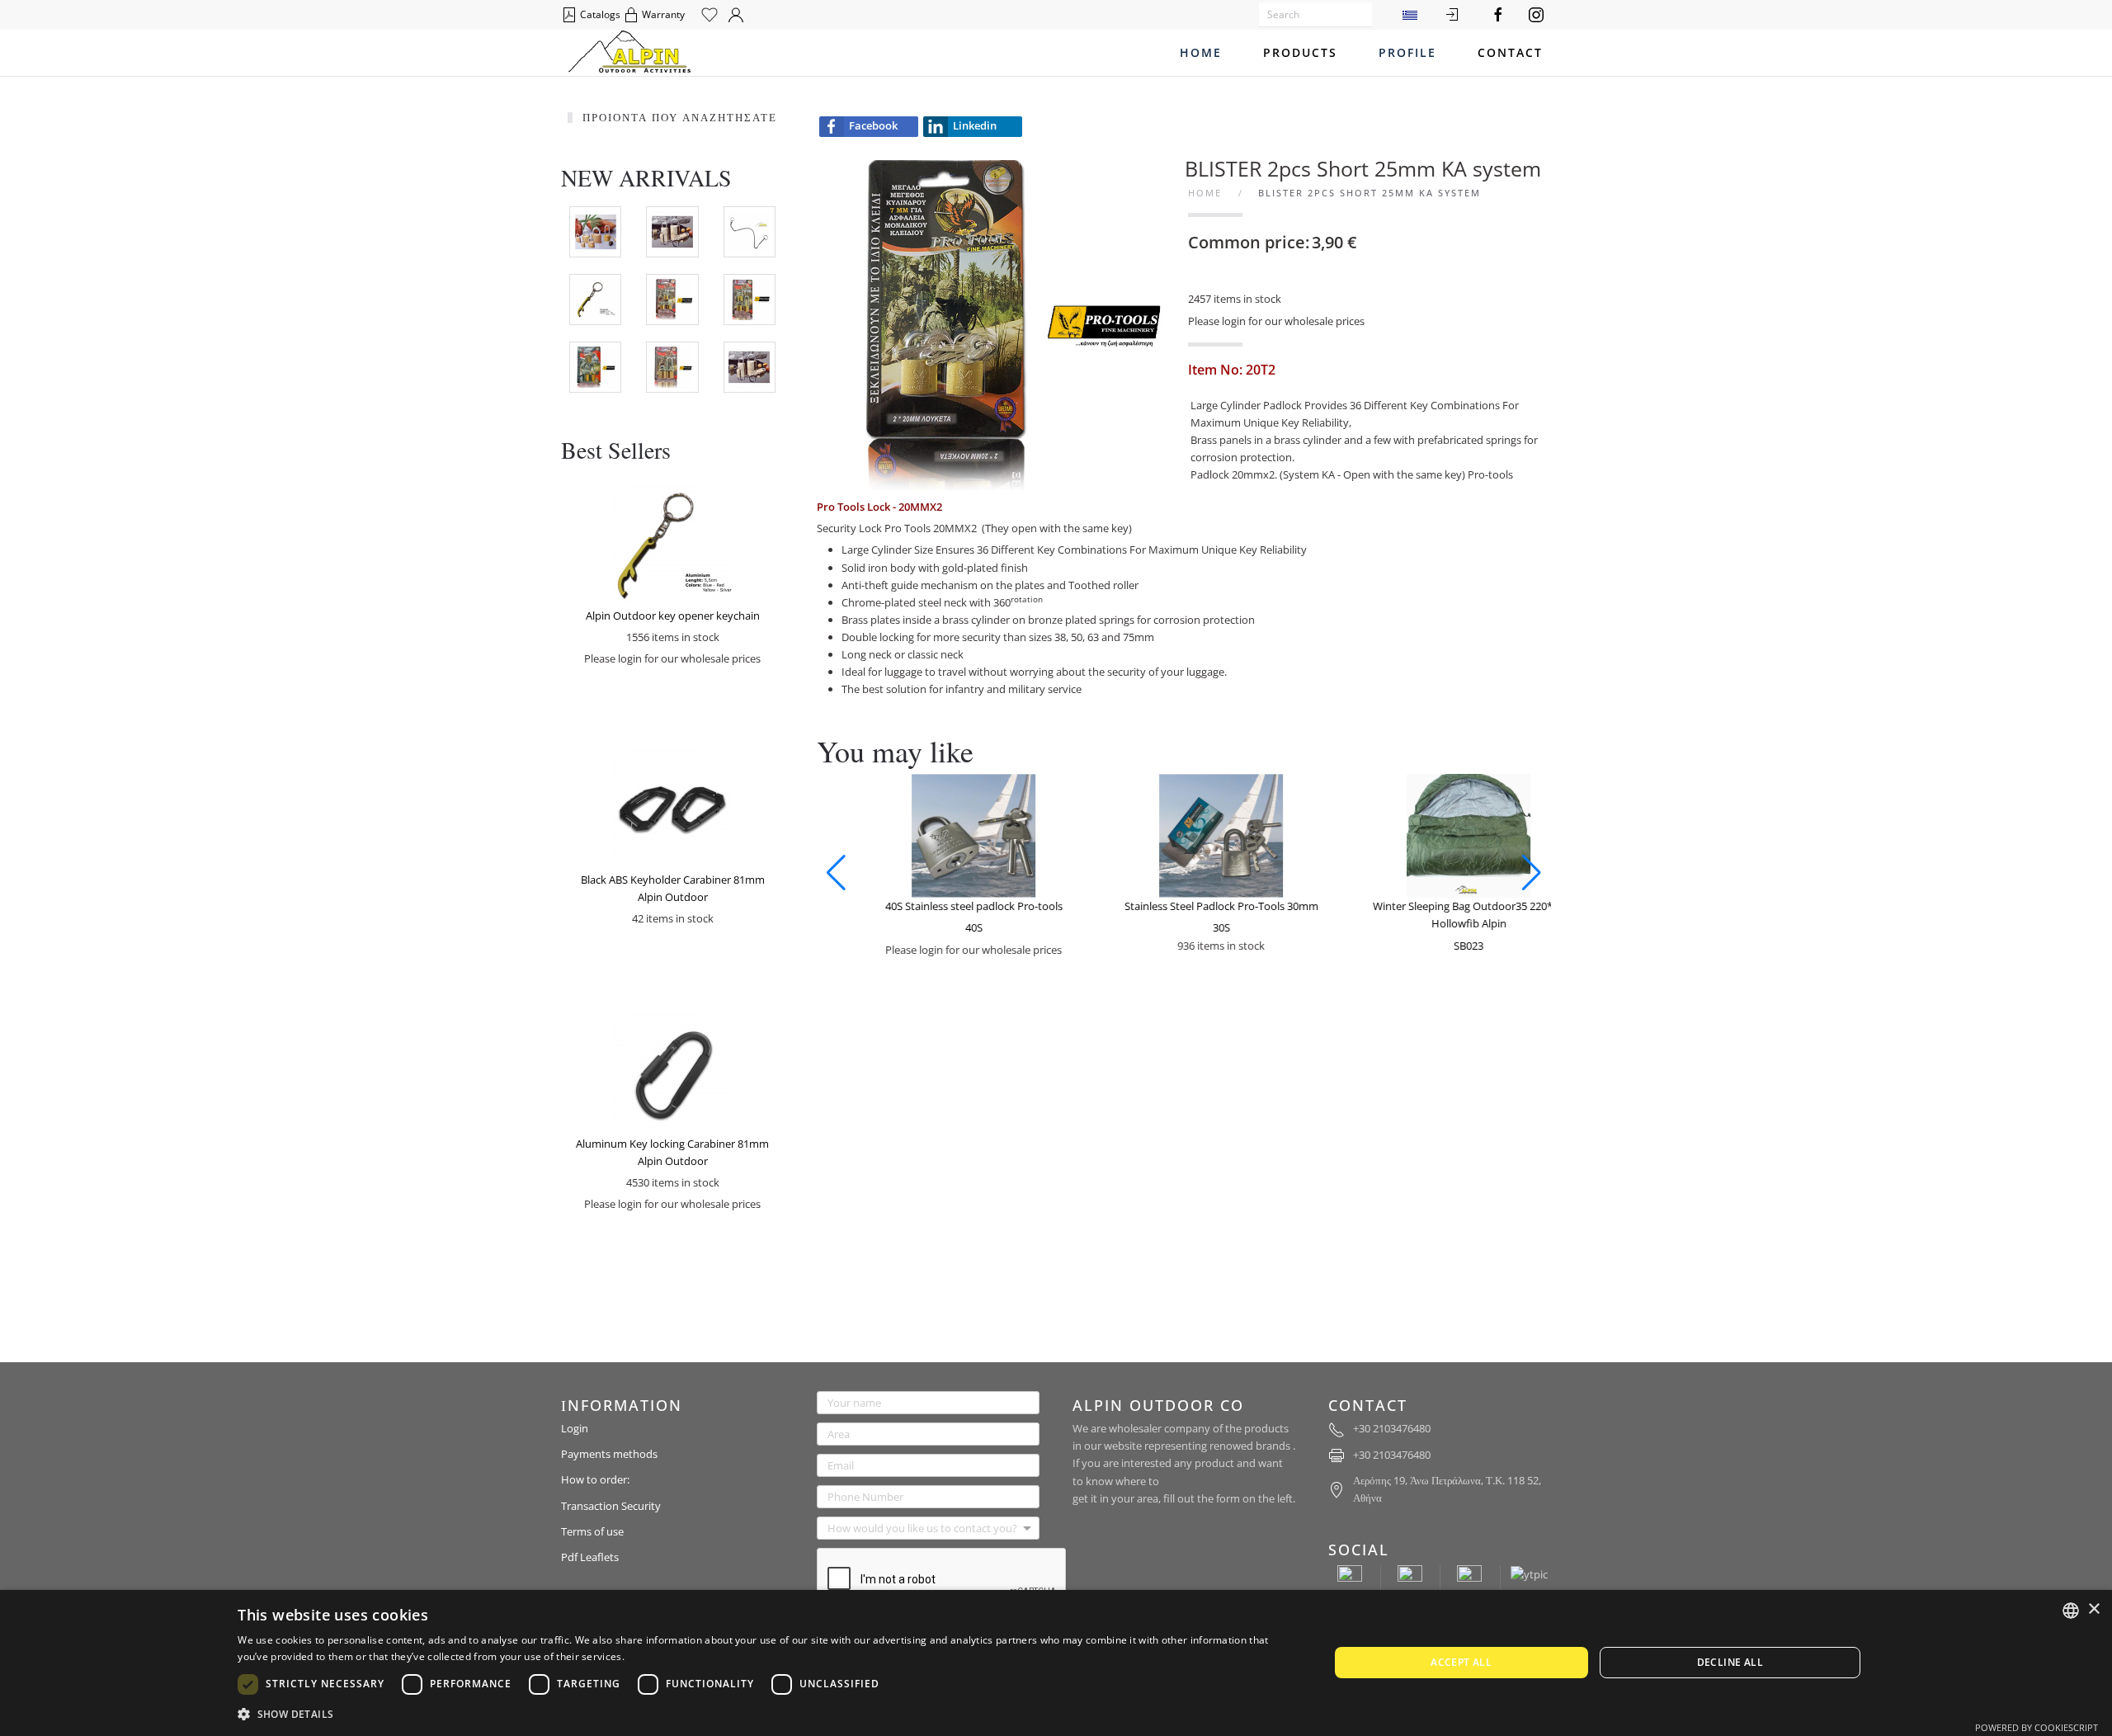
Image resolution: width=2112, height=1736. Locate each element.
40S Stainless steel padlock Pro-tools (943, 906)
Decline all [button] (1730, 1662)
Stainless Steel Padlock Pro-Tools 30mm (1191, 906)
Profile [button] (1407, 52)
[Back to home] (629, 53)
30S (1191, 927)
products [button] (1300, 52)
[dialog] (1056, 1663)
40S (943, 927)
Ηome (1201, 52)
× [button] (2093, 1609)
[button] (836, 873)
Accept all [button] (1461, 1662)
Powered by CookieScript (2037, 1727)
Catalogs (599, 14)
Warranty (662, 14)
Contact (1510, 52)
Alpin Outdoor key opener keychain (673, 616)
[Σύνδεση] (1452, 15)
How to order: (595, 1479)
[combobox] (2071, 1611)
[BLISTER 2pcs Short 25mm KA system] (998, 324)
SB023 (1438, 946)
